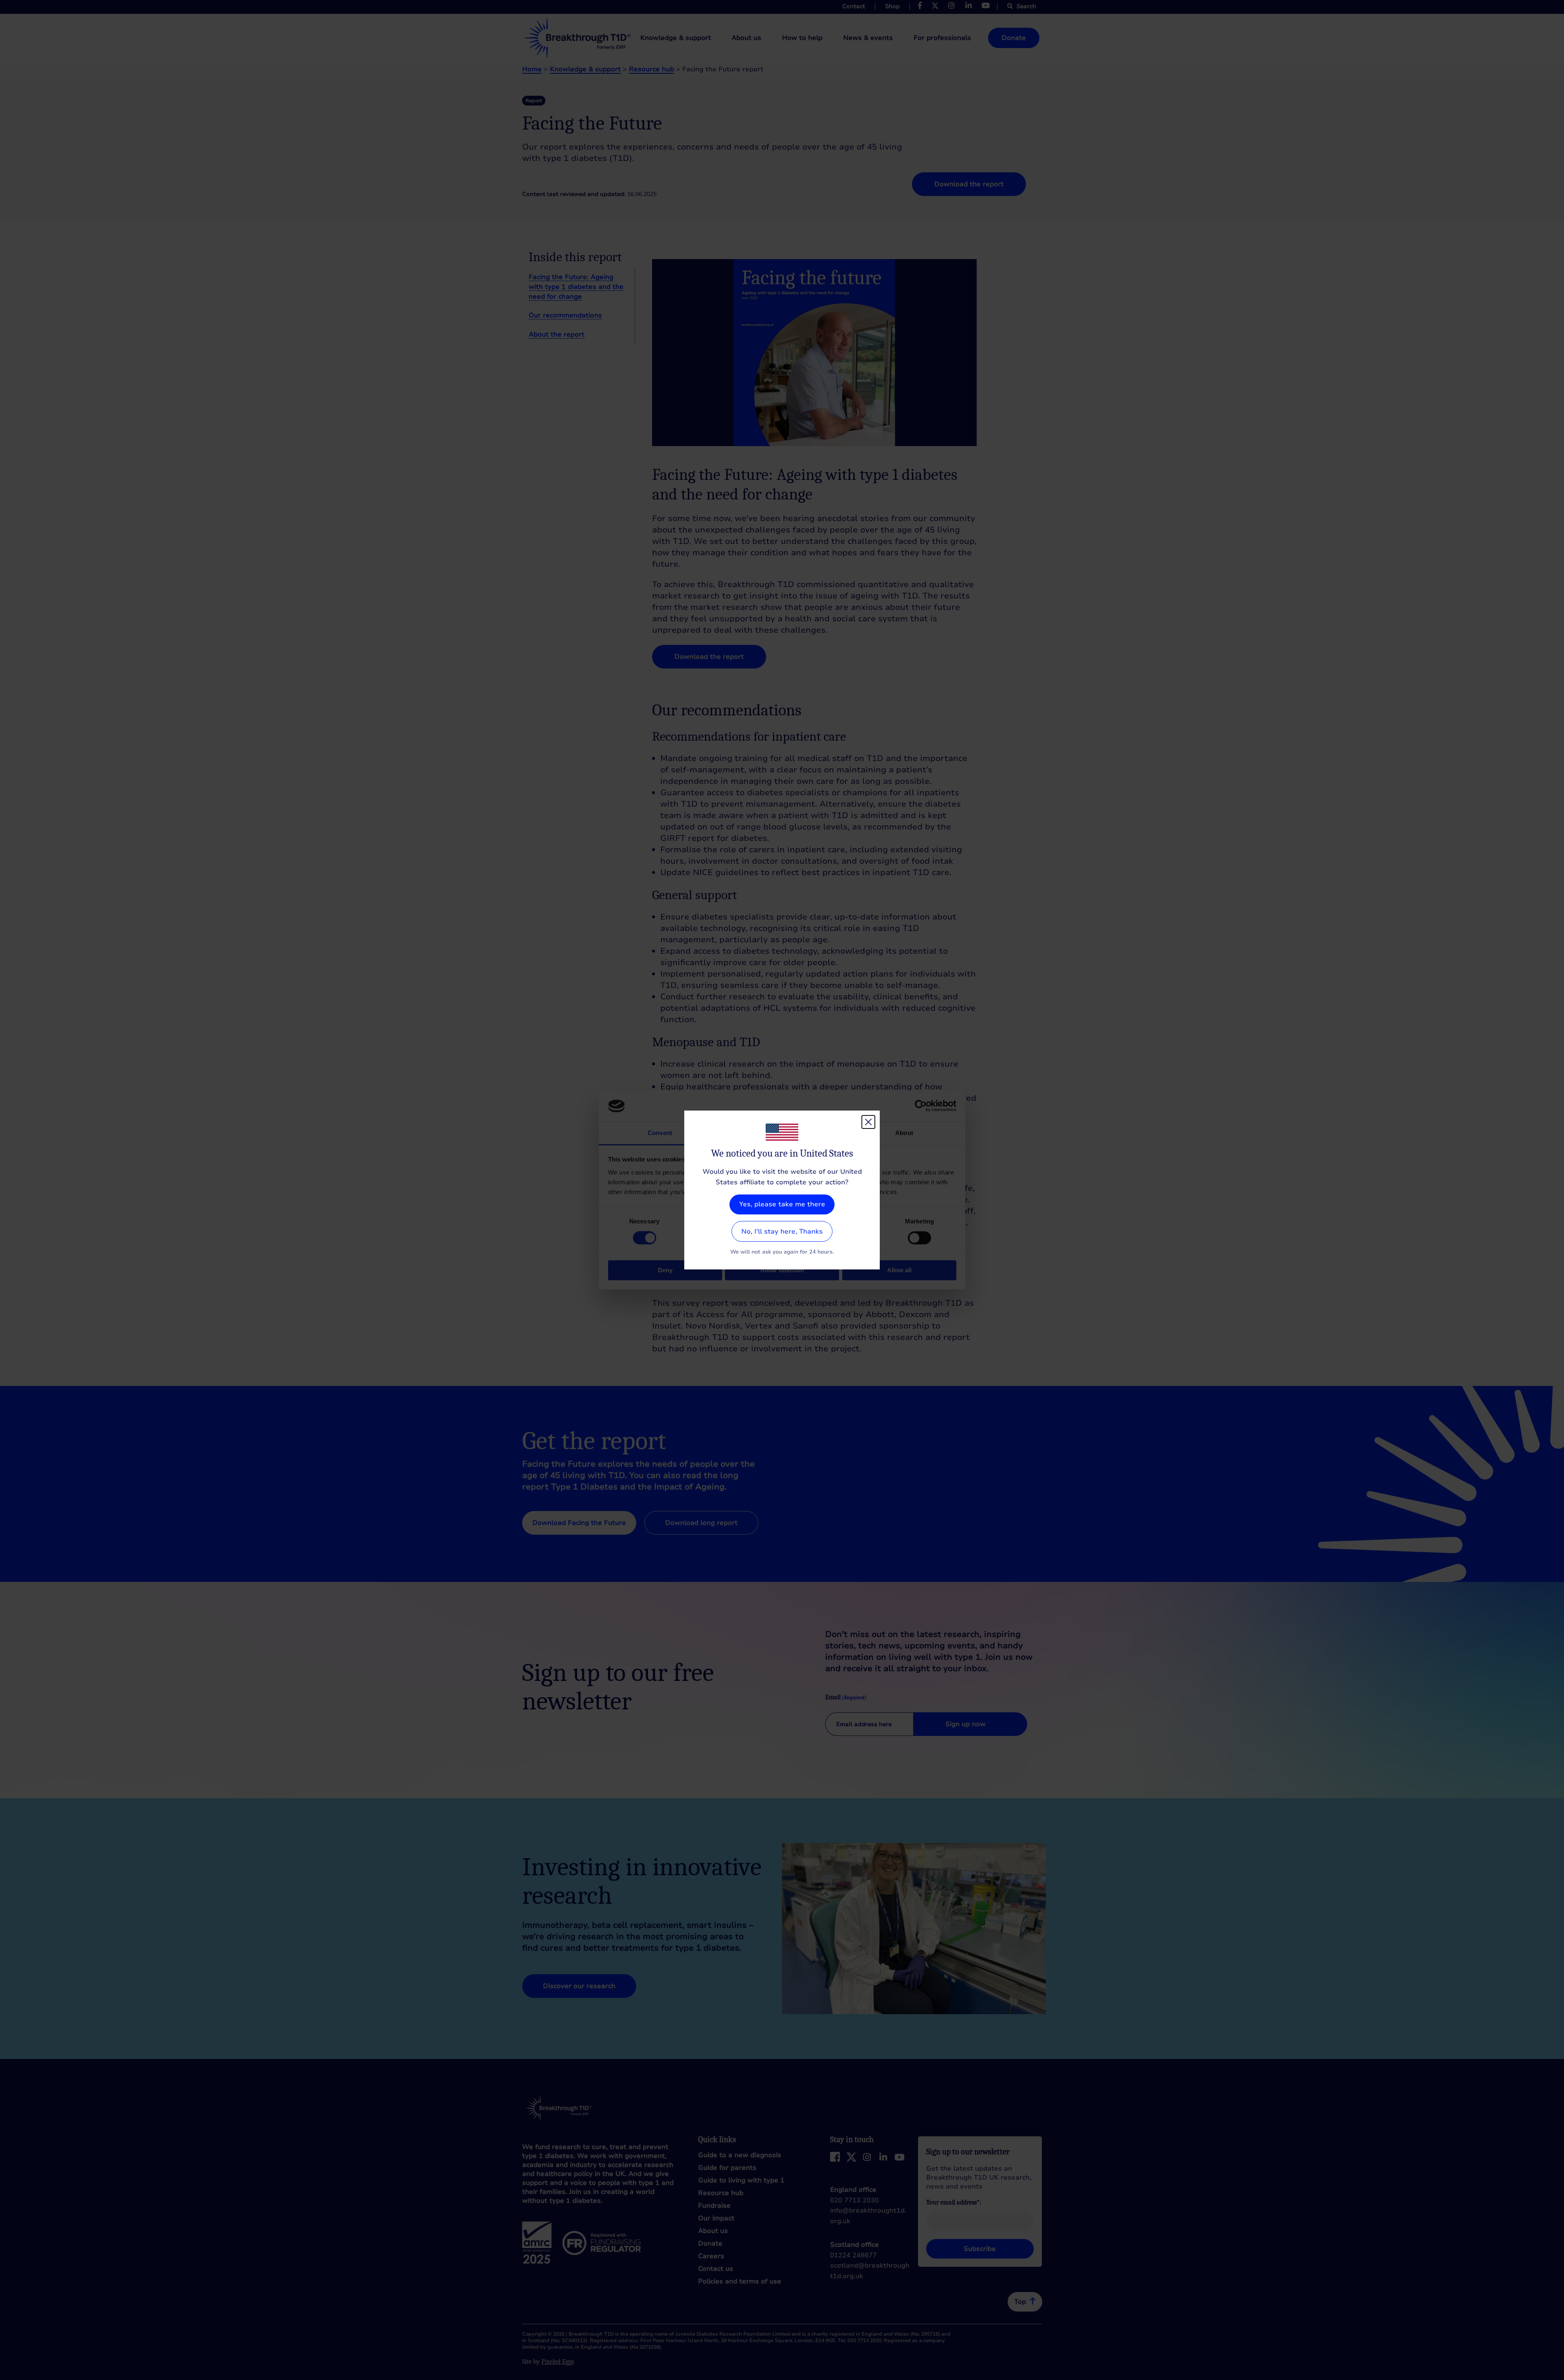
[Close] (868, 1122)
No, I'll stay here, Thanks (782, 1232)
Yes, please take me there (782, 1204)
